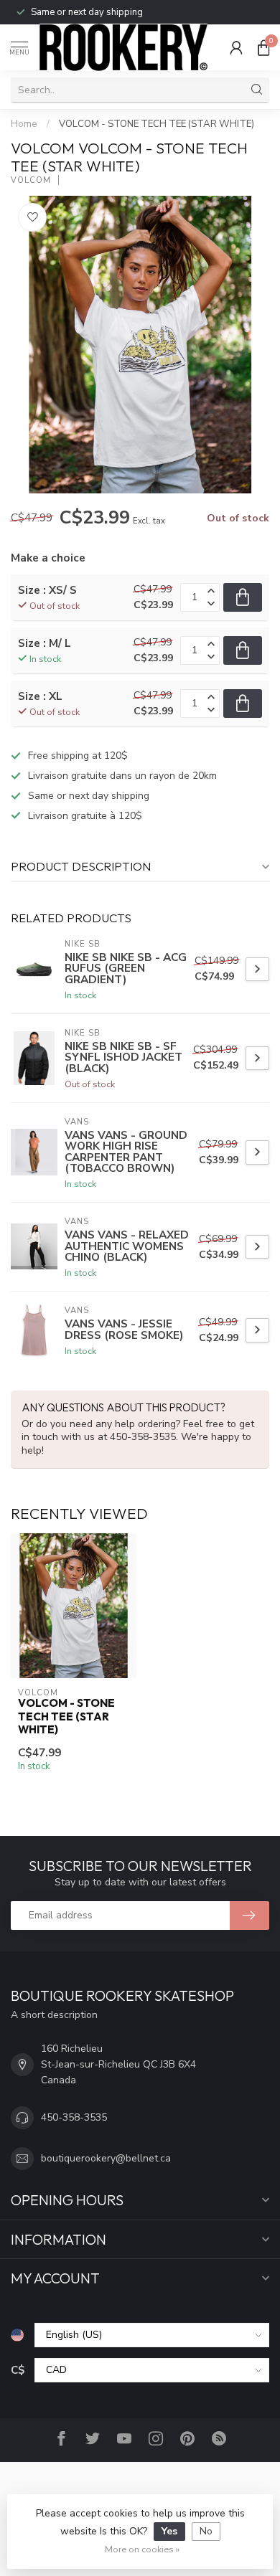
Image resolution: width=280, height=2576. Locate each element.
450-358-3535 (74, 2117)
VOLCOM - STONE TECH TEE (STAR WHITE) (157, 124)
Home (24, 124)
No (206, 2531)
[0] (263, 47)
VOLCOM (31, 180)
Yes (169, 2531)
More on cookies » (142, 2549)
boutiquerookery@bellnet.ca (106, 2158)
